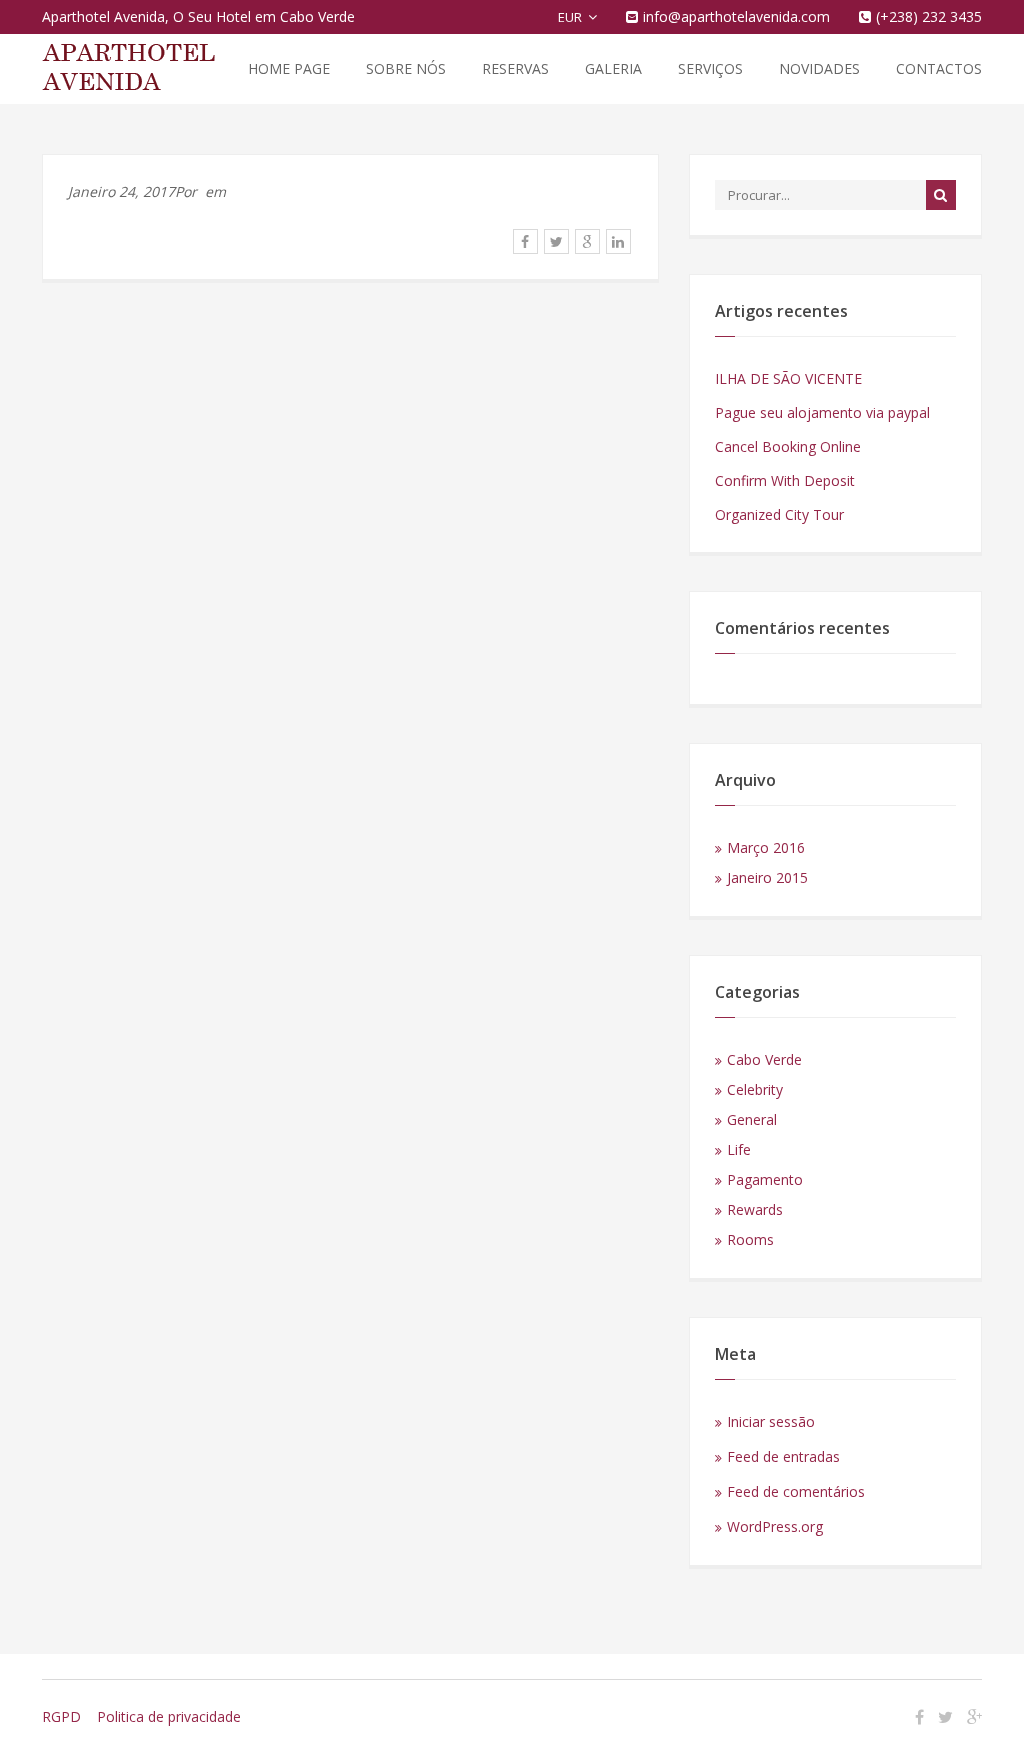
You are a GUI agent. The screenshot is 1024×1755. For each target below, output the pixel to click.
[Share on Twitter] (556, 241)
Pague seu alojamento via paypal (822, 412)
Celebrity (755, 1089)
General (752, 1119)
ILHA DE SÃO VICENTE (788, 378)
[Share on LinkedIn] (618, 241)
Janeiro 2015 (767, 877)
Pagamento (765, 1179)
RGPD (61, 1716)
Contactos (939, 68)
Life (739, 1149)
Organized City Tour (779, 514)
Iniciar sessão (771, 1421)
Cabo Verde (764, 1059)
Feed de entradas (783, 1456)
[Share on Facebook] (525, 241)
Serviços (710, 68)
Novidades (819, 68)
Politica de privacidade (169, 1716)
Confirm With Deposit (785, 480)
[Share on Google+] (587, 241)
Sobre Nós (406, 68)
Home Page (289, 68)
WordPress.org (775, 1526)
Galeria (613, 68)
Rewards (755, 1209)
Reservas (515, 68)
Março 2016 (766, 847)
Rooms (750, 1239)
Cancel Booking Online (788, 446)
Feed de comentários (796, 1491)
